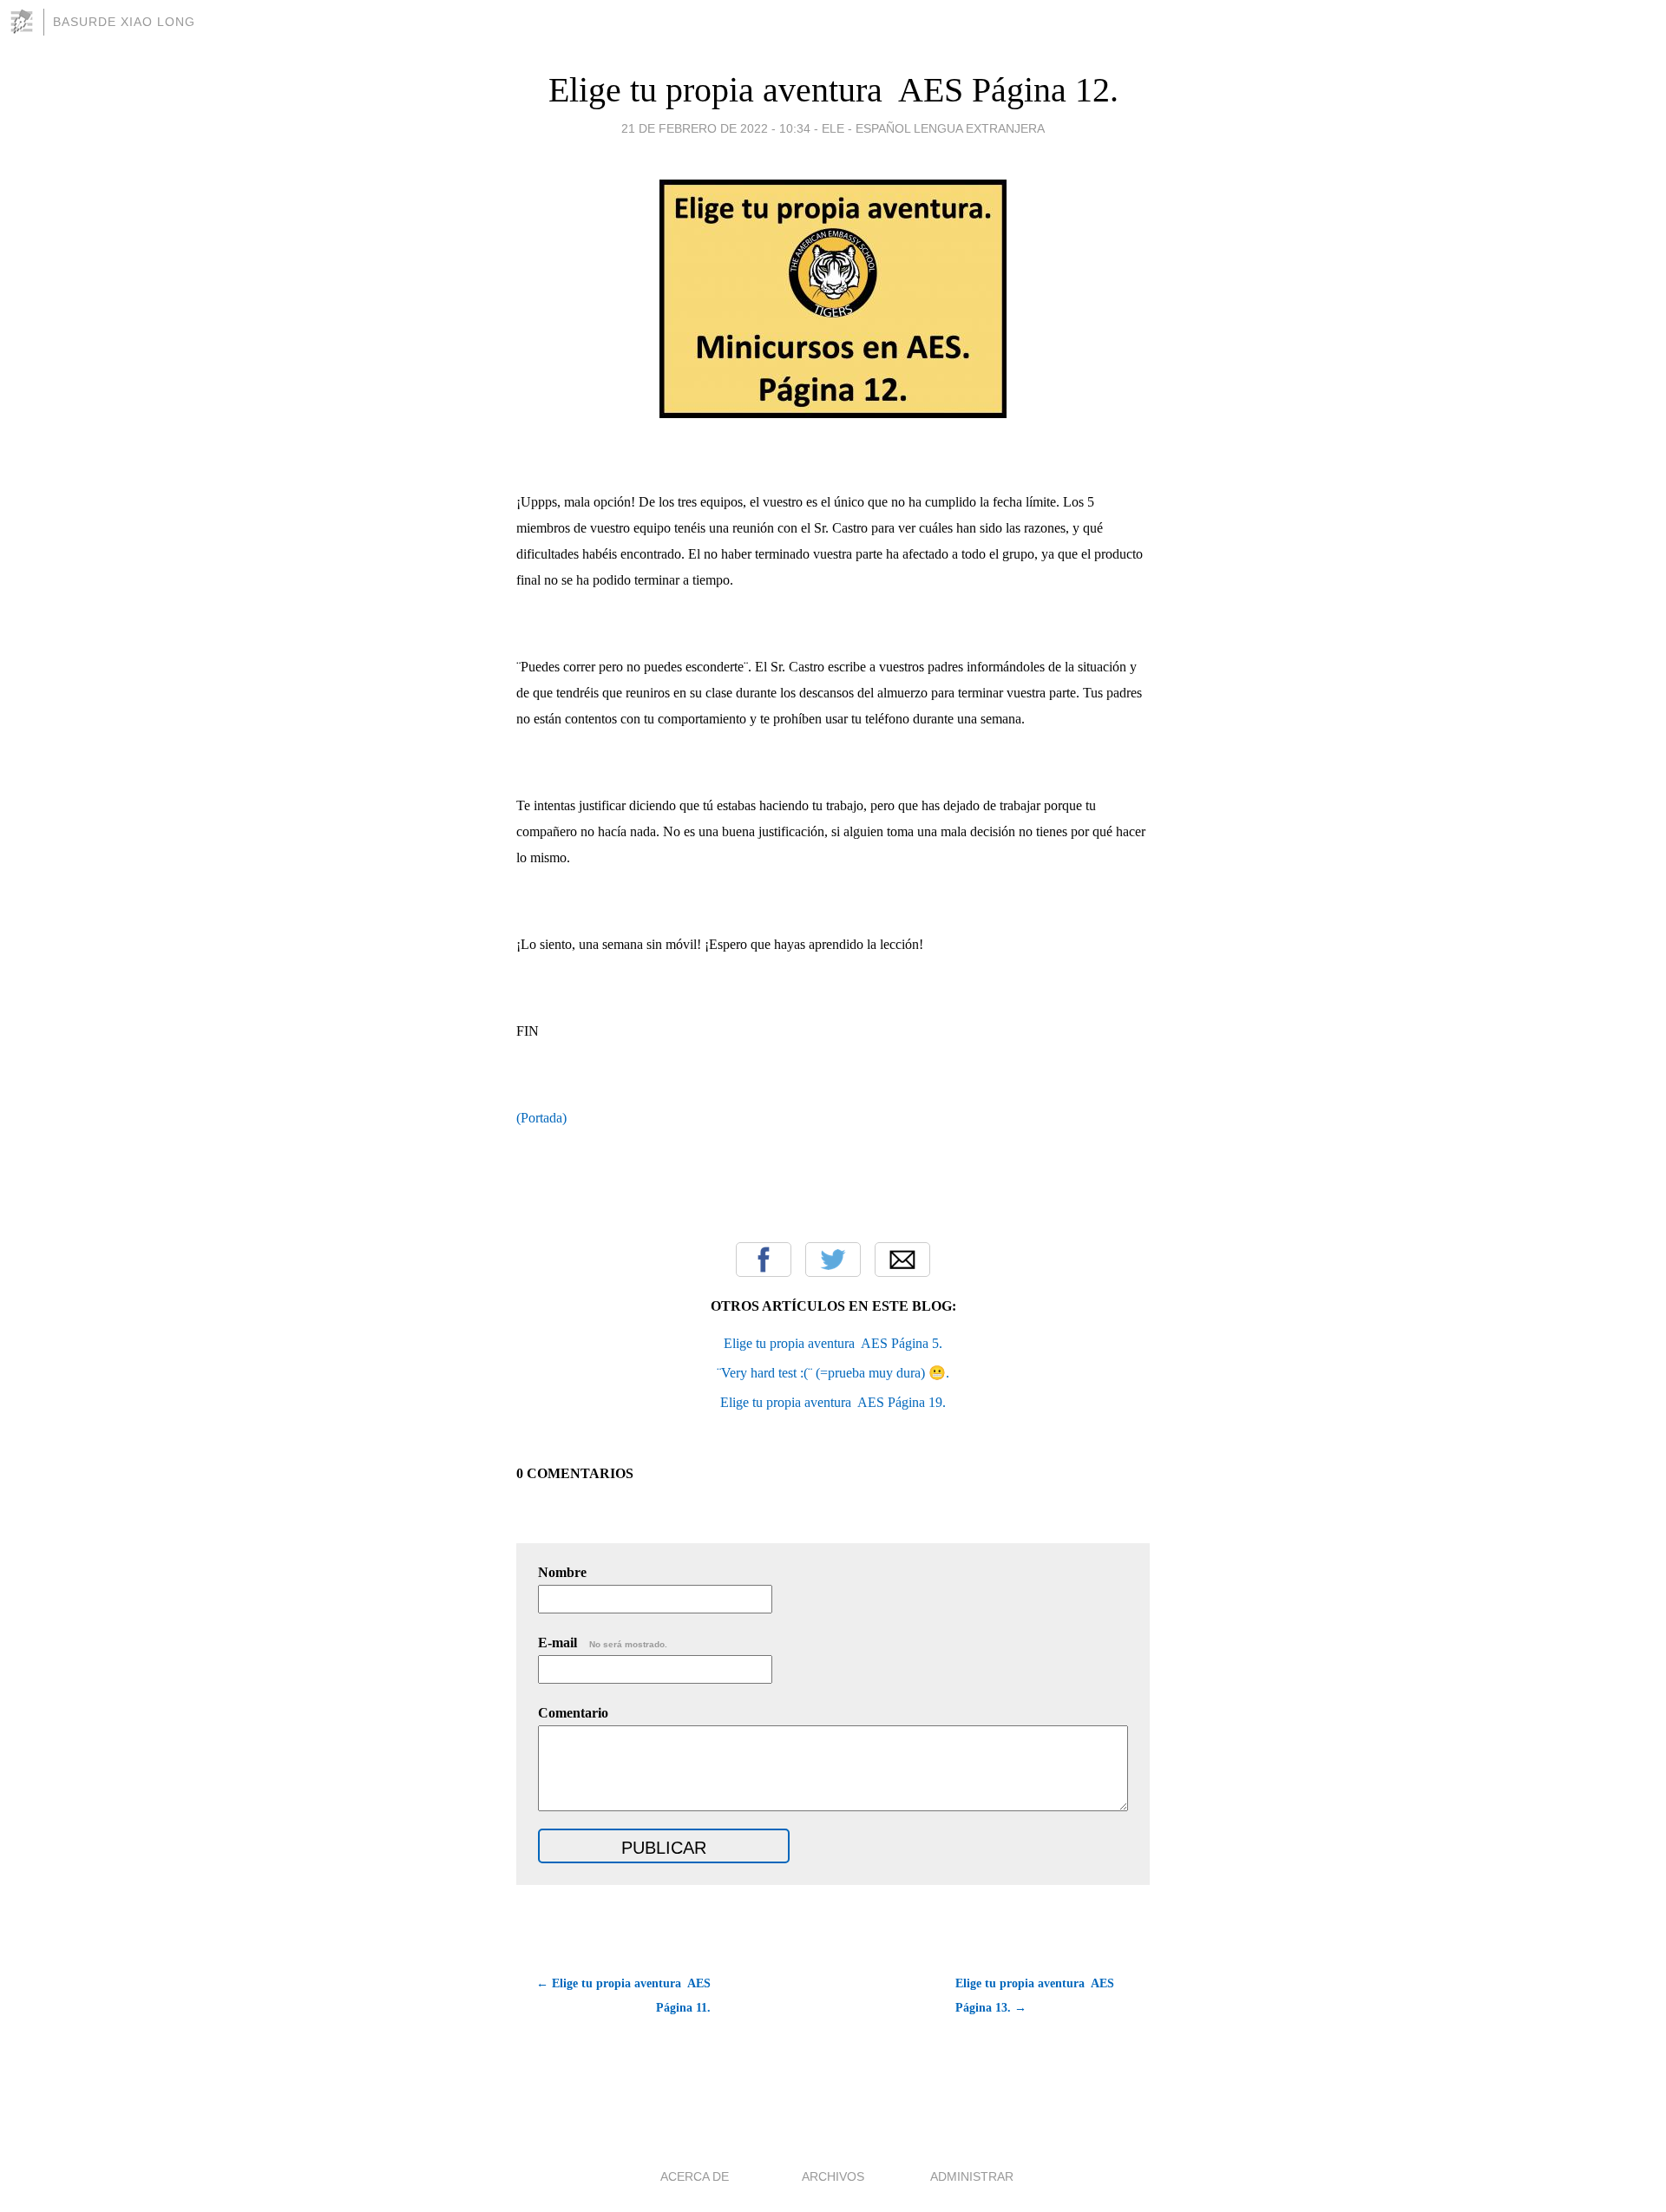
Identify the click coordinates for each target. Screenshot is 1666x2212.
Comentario (573, 1713)
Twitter (833, 1260)
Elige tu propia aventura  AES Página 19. (833, 1402)
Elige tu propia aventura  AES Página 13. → (1035, 1996)
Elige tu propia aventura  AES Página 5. (833, 1343)
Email (902, 1260)
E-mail (603, 1643)
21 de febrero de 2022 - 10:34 (716, 128)
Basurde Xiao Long (124, 22)
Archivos (833, 2176)
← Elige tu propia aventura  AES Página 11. (623, 1996)
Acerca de (695, 2176)
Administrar (972, 2176)
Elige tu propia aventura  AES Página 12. (833, 90)
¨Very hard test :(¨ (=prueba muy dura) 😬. (833, 1373)
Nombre (562, 1572)
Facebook (764, 1260)
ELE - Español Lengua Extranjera (933, 128)
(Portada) (541, 1118)
